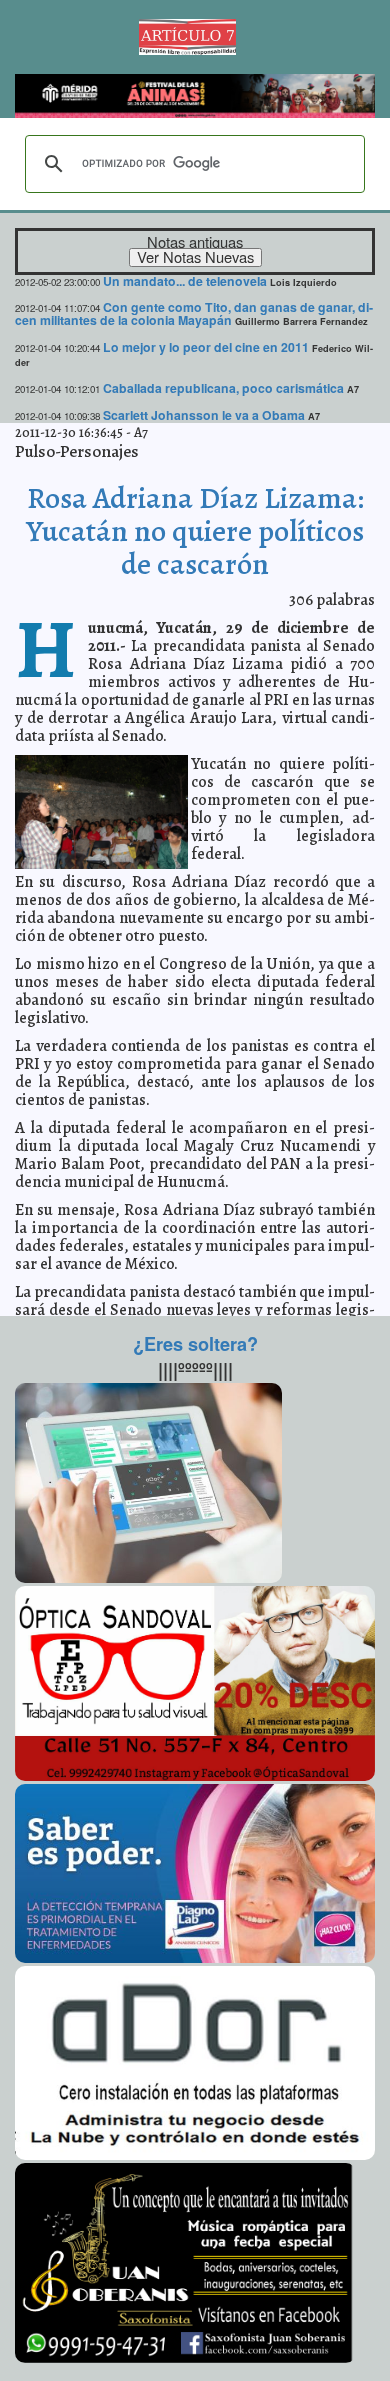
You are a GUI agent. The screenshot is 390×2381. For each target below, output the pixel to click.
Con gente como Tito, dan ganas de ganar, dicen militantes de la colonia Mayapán (194, 313)
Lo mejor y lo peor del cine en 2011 (206, 347)
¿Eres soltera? (195, 1344)
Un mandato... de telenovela (185, 281)
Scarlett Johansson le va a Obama (204, 415)
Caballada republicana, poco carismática (223, 388)
